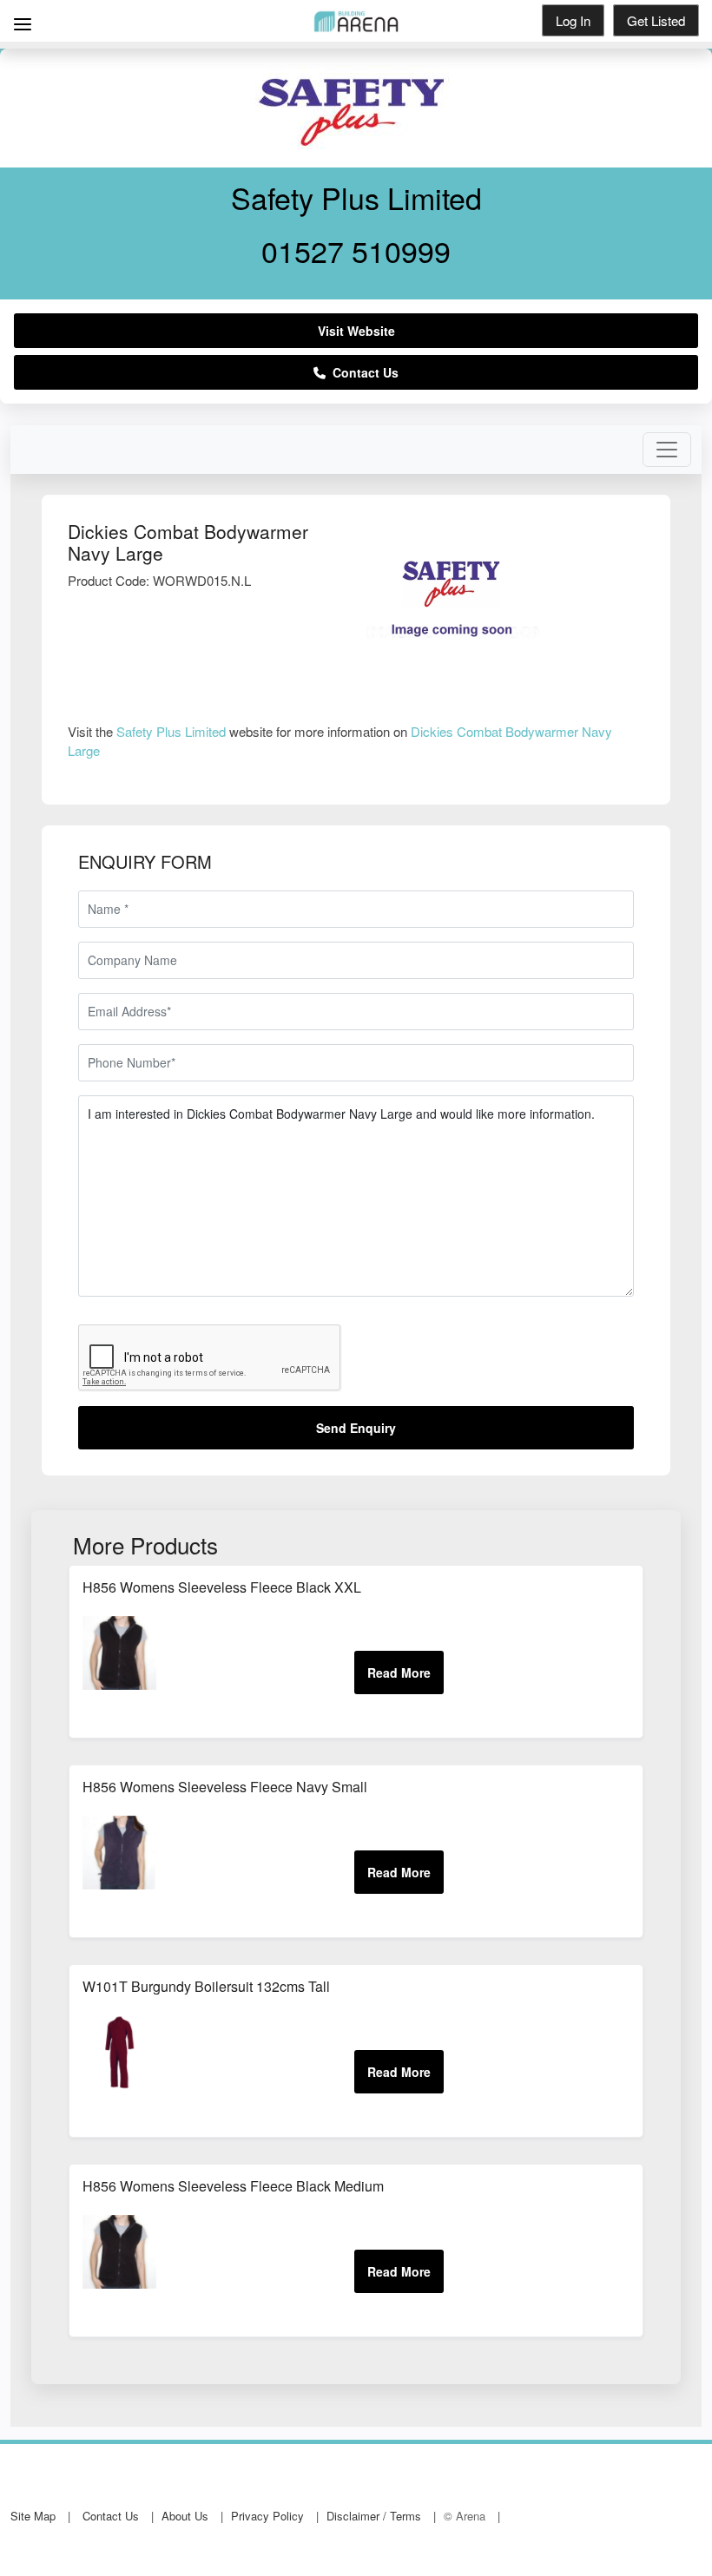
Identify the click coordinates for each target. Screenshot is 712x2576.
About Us (185, 2516)
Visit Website (356, 331)
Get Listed (656, 20)
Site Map (33, 2516)
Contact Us (362, 372)
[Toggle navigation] (667, 450)
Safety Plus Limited (171, 731)
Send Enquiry (356, 1428)
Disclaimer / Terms (374, 2516)
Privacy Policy (267, 2516)
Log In (573, 20)
